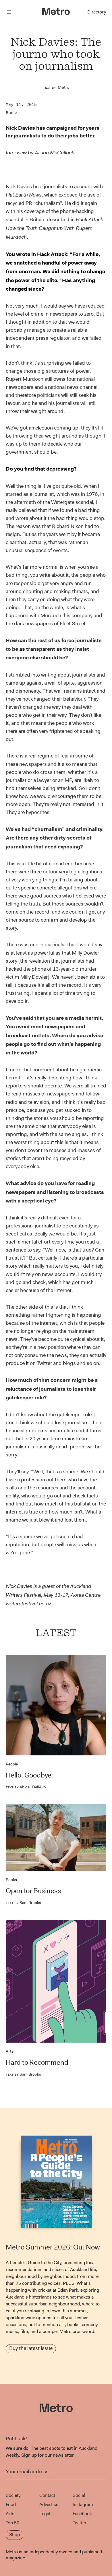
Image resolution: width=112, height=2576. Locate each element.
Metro (63, 87)
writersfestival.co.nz (28, 1604)
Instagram (83, 2504)
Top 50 (12, 2523)
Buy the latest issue (31, 2348)
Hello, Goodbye (29, 1775)
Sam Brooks (23, 1903)
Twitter (80, 2523)
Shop (15, 2535)
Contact (47, 2495)
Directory (97, 12)
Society (13, 2495)
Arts (10, 2051)
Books (12, 113)
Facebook (82, 2514)
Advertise (49, 2504)
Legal (45, 2514)
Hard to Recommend (37, 2062)
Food (11, 2504)
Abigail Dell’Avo (26, 1787)
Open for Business (33, 1891)
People (12, 1764)
